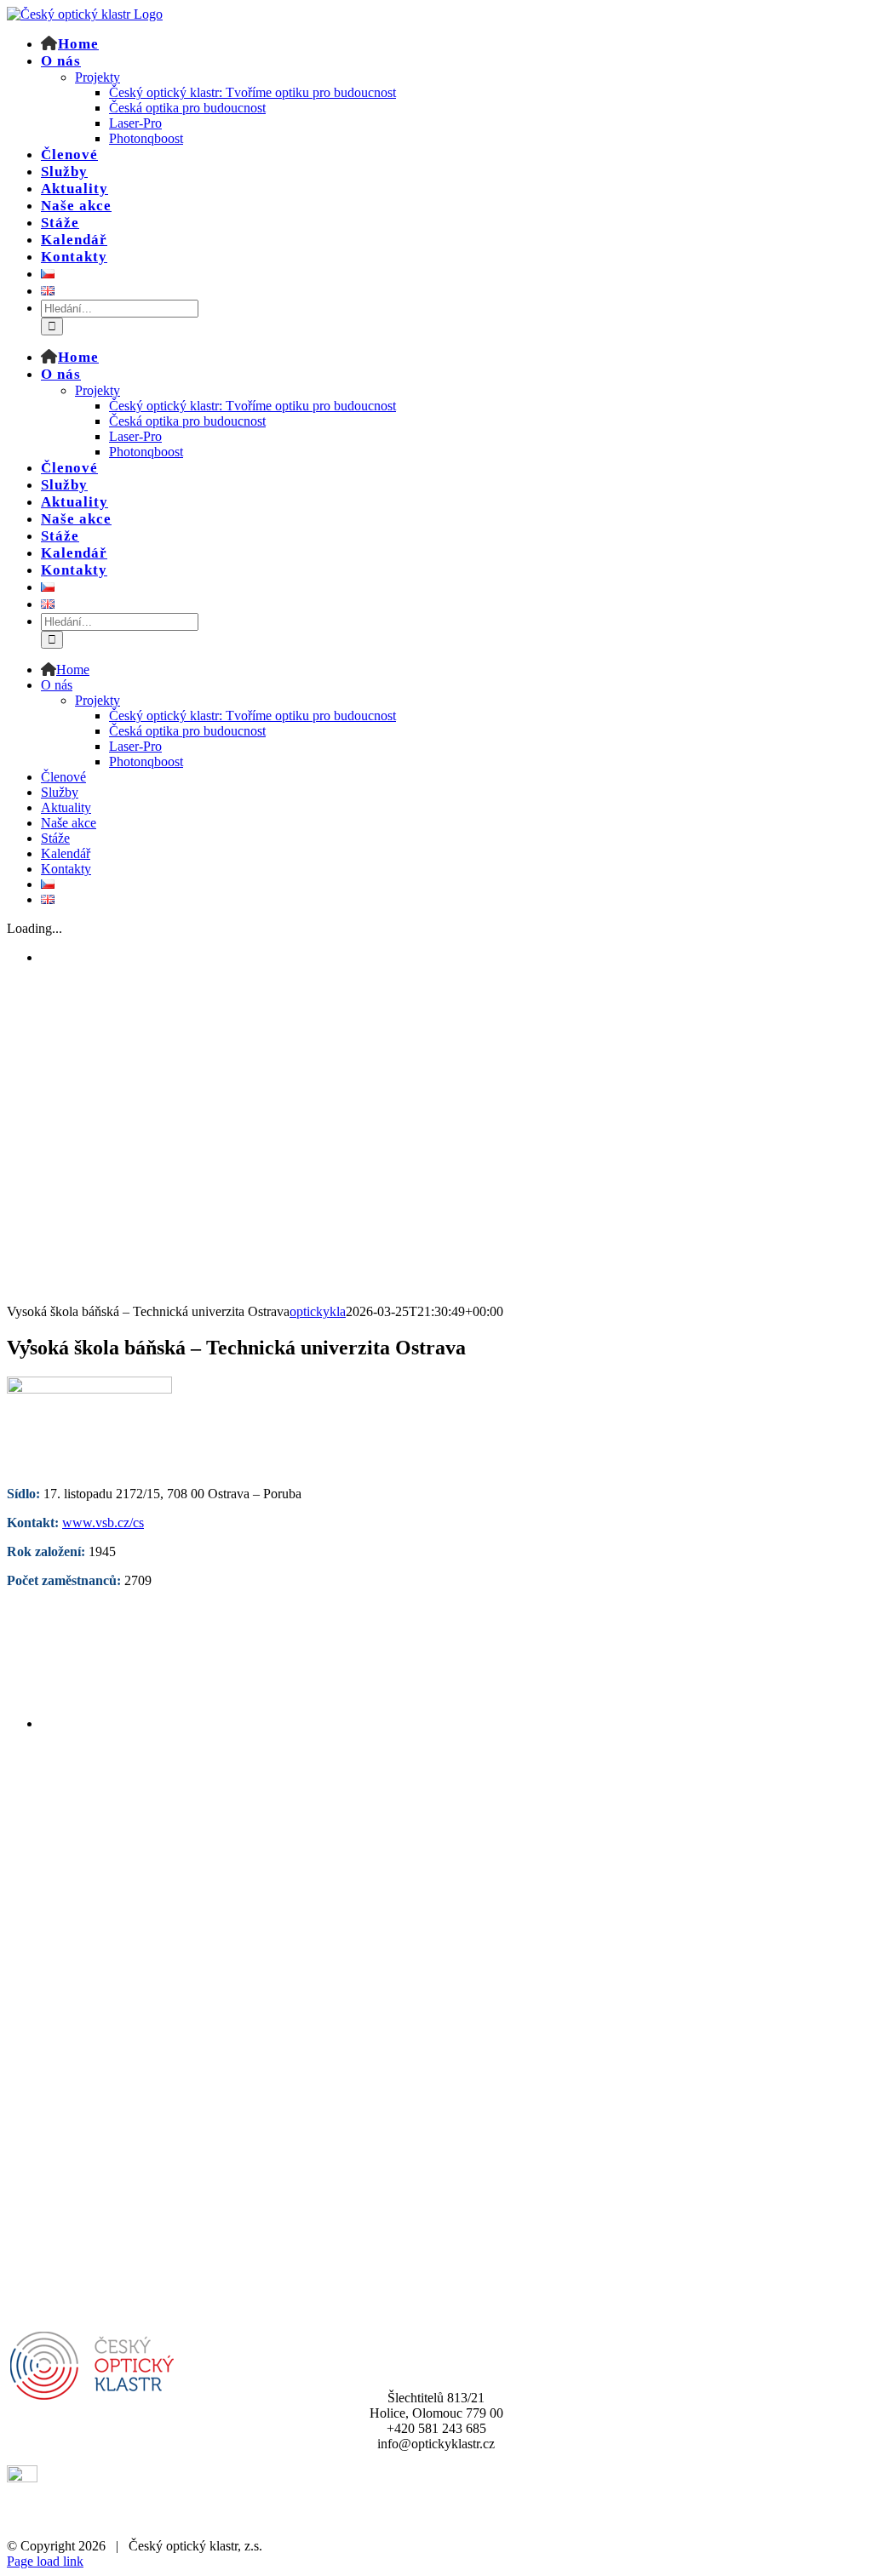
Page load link (45, 2561)
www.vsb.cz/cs (103, 1523)
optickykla (318, 1311)
